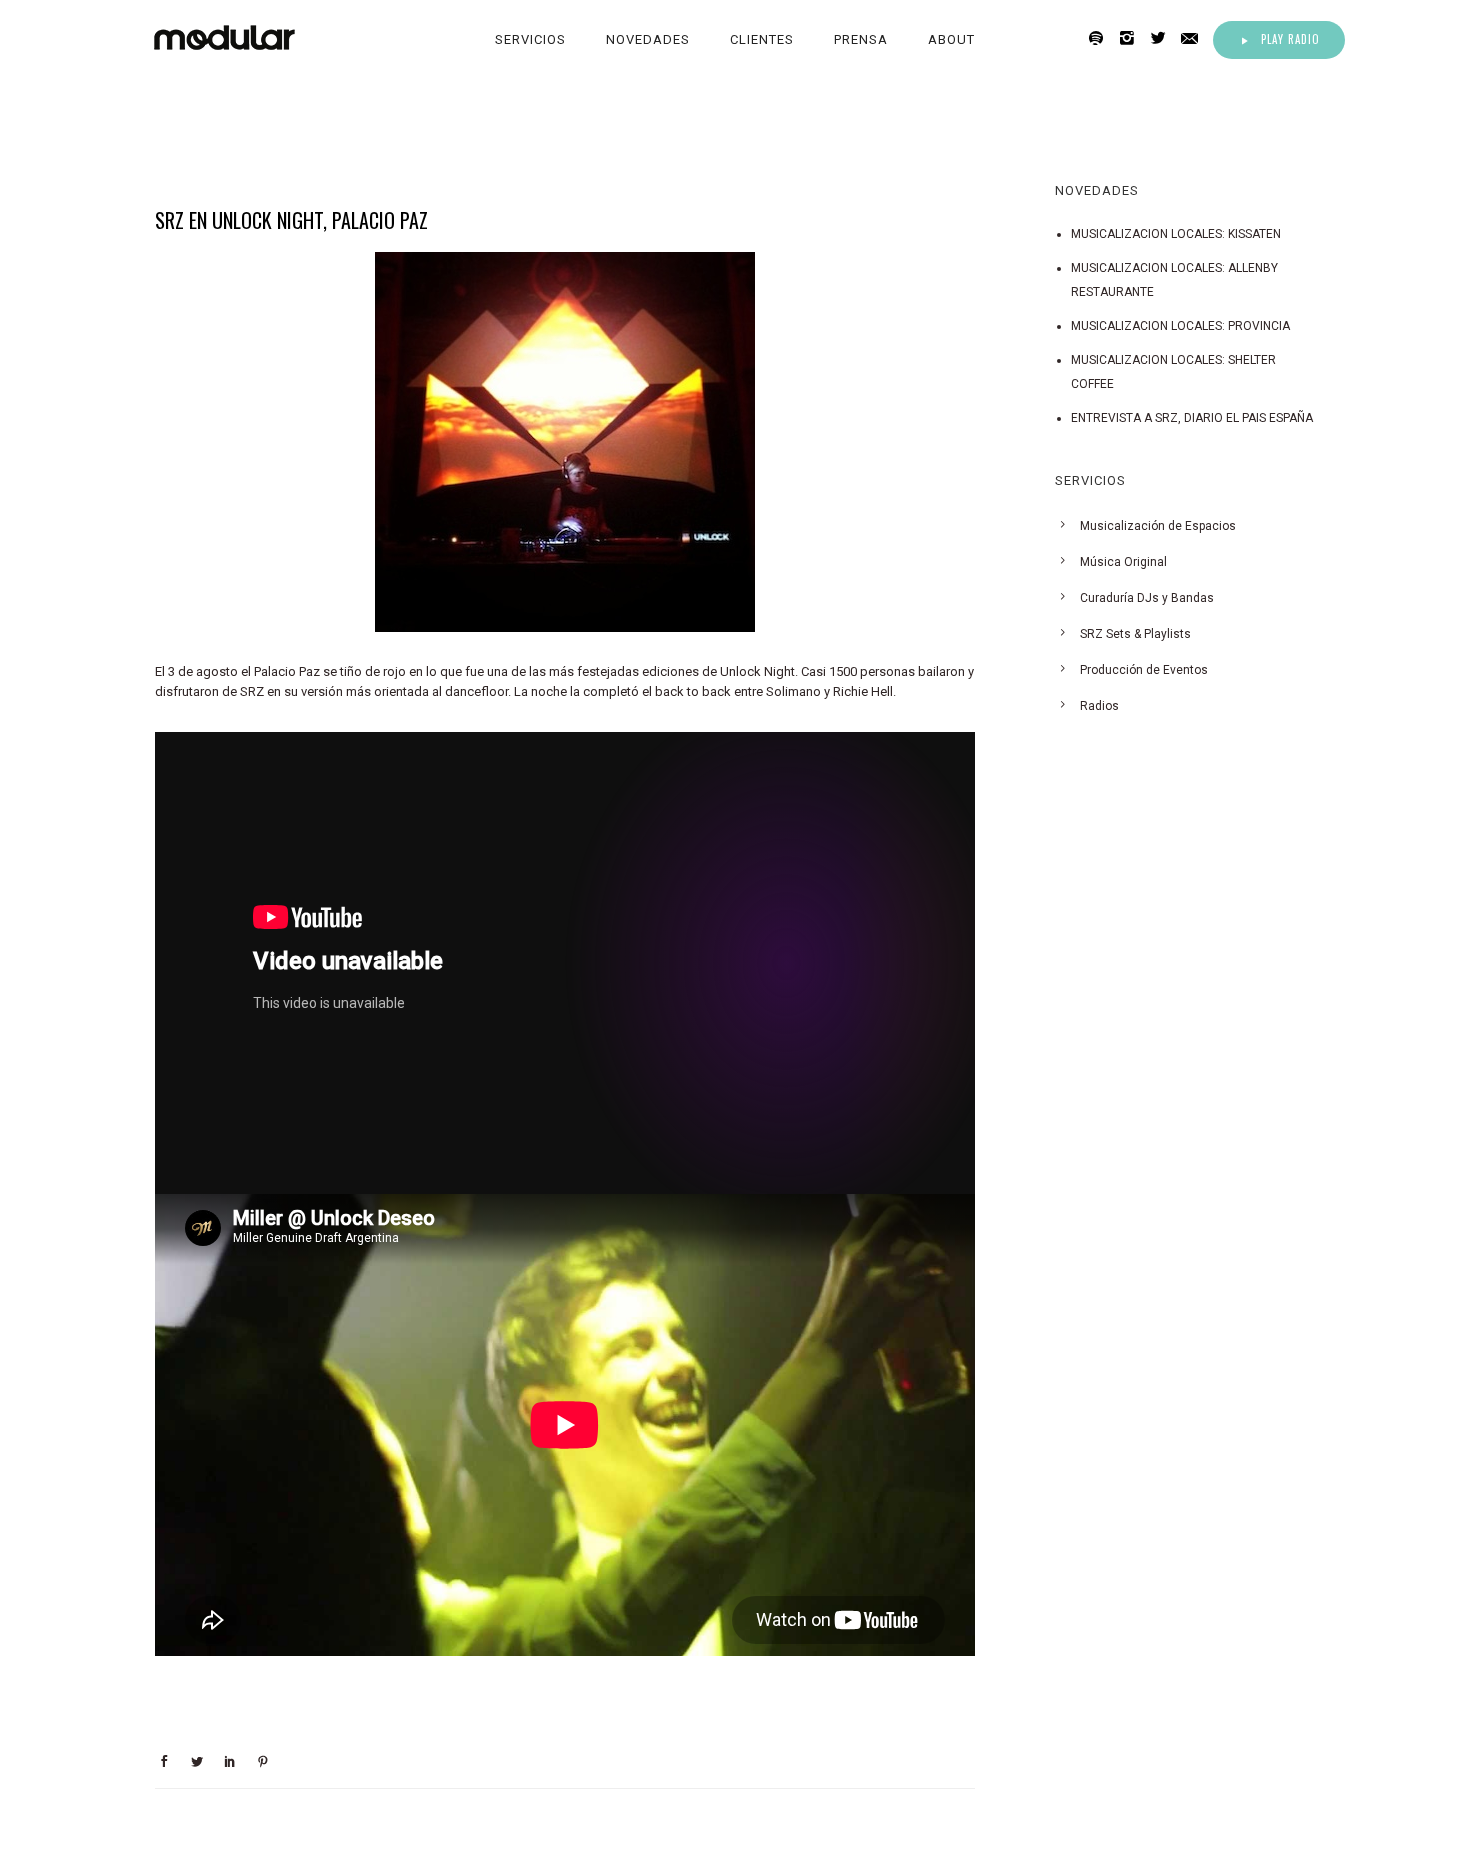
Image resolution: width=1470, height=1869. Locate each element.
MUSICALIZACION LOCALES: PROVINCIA (1180, 326)
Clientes (762, 39)
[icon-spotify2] (1101, 38)
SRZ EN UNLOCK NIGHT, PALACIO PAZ (291, 220)
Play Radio (1290, 39)
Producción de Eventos (1144, 670)
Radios (1099, 706)
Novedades (648, 39)
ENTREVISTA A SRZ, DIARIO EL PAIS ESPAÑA (1192, 418)
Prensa (861, 39)
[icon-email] (1195, 38)
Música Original (1123, 562)
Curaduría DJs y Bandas (1147, 598)
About (951, 39)
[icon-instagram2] (1132, 38)
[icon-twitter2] (1163, 38)
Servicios (530, 39)
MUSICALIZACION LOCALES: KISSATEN (1176, 234)
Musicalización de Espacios (1158, 526)
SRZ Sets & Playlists (1135, 634)
